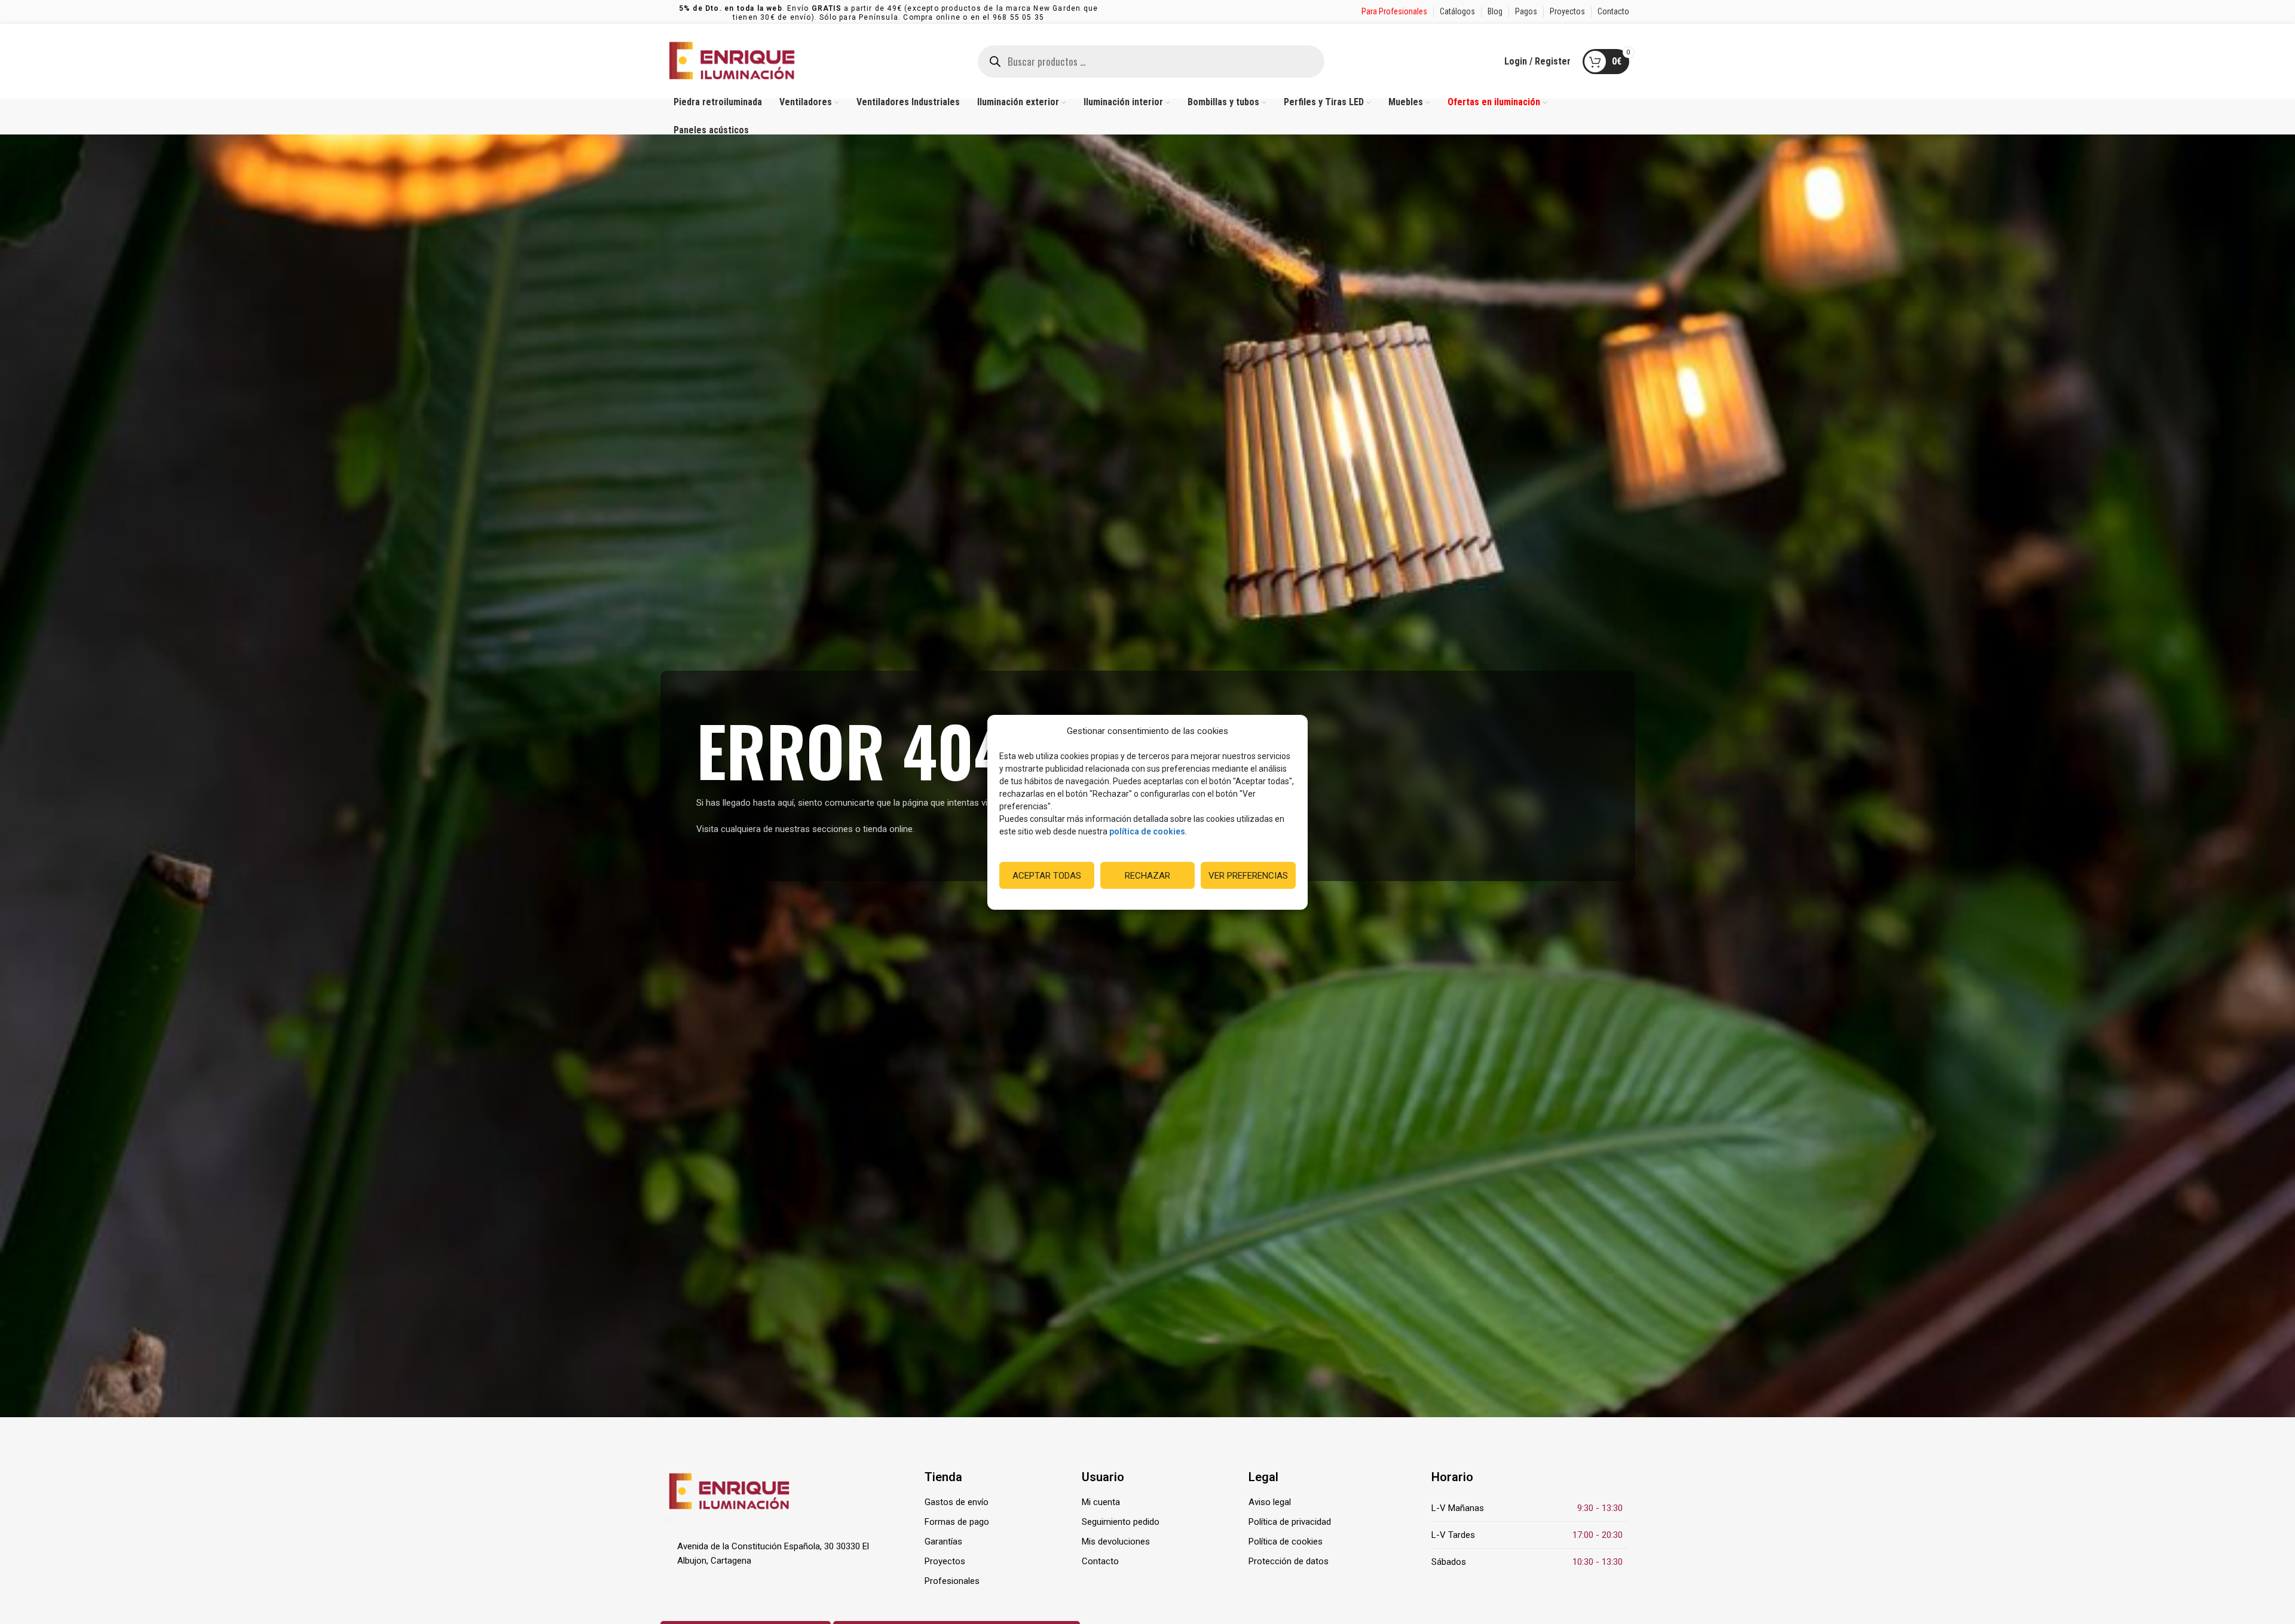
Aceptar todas (1047, 875)
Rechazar (1147, 875)
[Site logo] (732, 60)
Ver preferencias (1248, 875)
